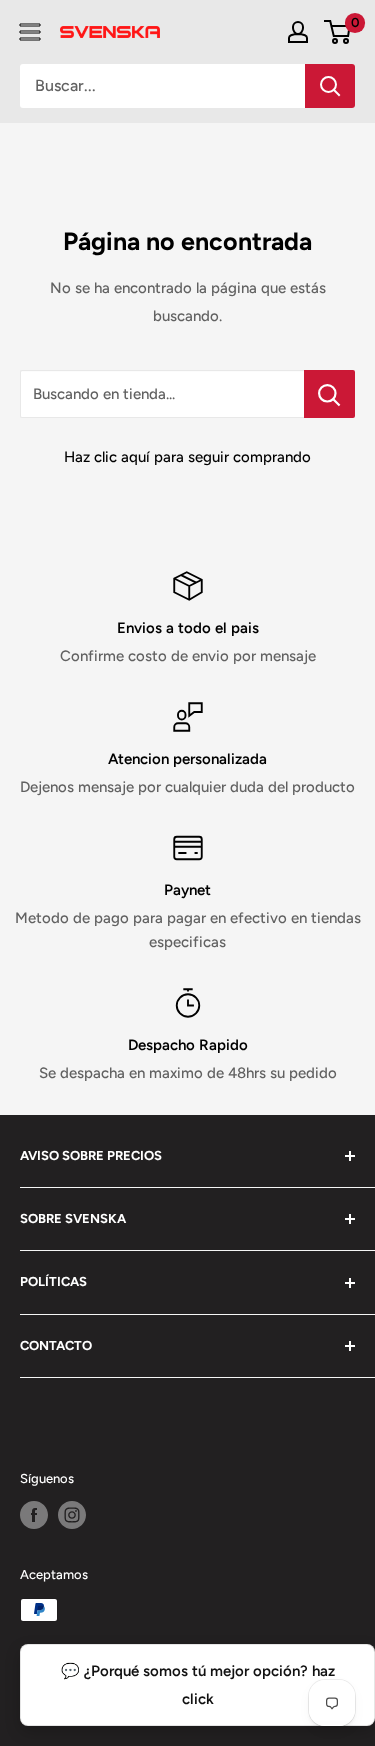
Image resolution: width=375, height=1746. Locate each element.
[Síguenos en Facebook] (34, 1515)
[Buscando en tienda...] (329, 394)
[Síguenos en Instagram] (72, 1515)
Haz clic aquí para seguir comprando (187, 457)
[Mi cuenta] (298, 32)
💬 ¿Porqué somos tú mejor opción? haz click (198, 1685)
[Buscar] (330, 86)
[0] (338, 32)
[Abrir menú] (30, 32)
